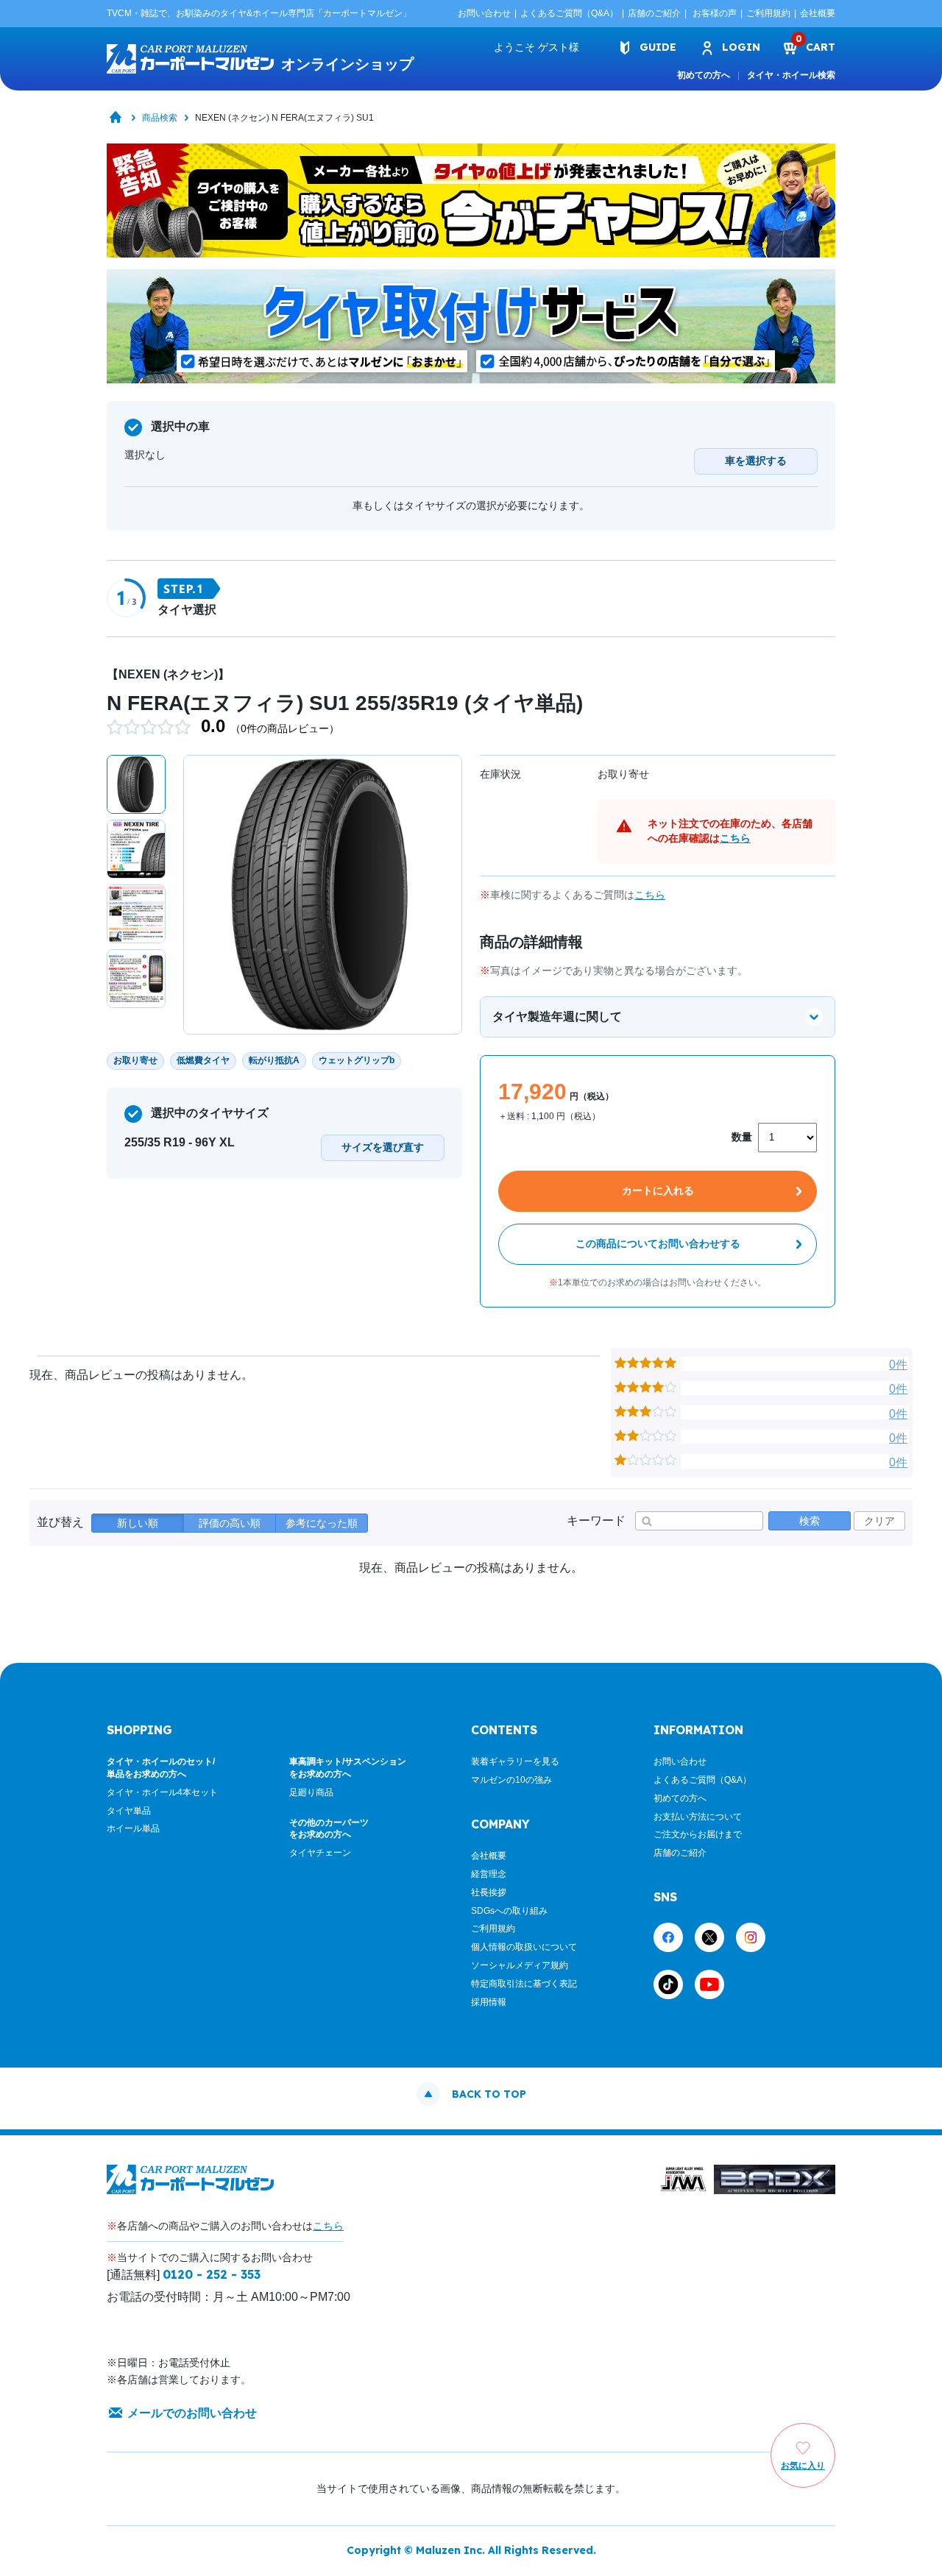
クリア (879, 1521)
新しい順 (138, 1523)
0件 (898, 1365)
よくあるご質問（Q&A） (569, 13)
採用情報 (489, 2002)
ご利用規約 (768, 13)
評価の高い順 (230, 1523)
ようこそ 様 (536, 47)
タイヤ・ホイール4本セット (162, 1792)
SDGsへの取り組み (509, 1911)
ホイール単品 (133, 1828)
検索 (810, 1521)
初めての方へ (704, 75)
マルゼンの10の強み (511, 1780)
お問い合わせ (484, 13)
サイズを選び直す (383, 1147)
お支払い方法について (698, 1817)
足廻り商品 (311, 1792)
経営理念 (489, 1874)
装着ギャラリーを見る (515, 1761)
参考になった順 (322, 1523)
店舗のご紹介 (654, 13)
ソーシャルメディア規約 (520, 1965)
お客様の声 (715, 13)
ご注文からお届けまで (698, 1834)
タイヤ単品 (129, 1811)
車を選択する (756, 461)
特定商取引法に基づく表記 (524, 1984)
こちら (735, 838)
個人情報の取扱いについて (524, 1947)
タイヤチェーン (320, 1853)
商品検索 (160, 118)
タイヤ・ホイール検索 (791, 75)
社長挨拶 (489, 1892)
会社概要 (818, 13)
